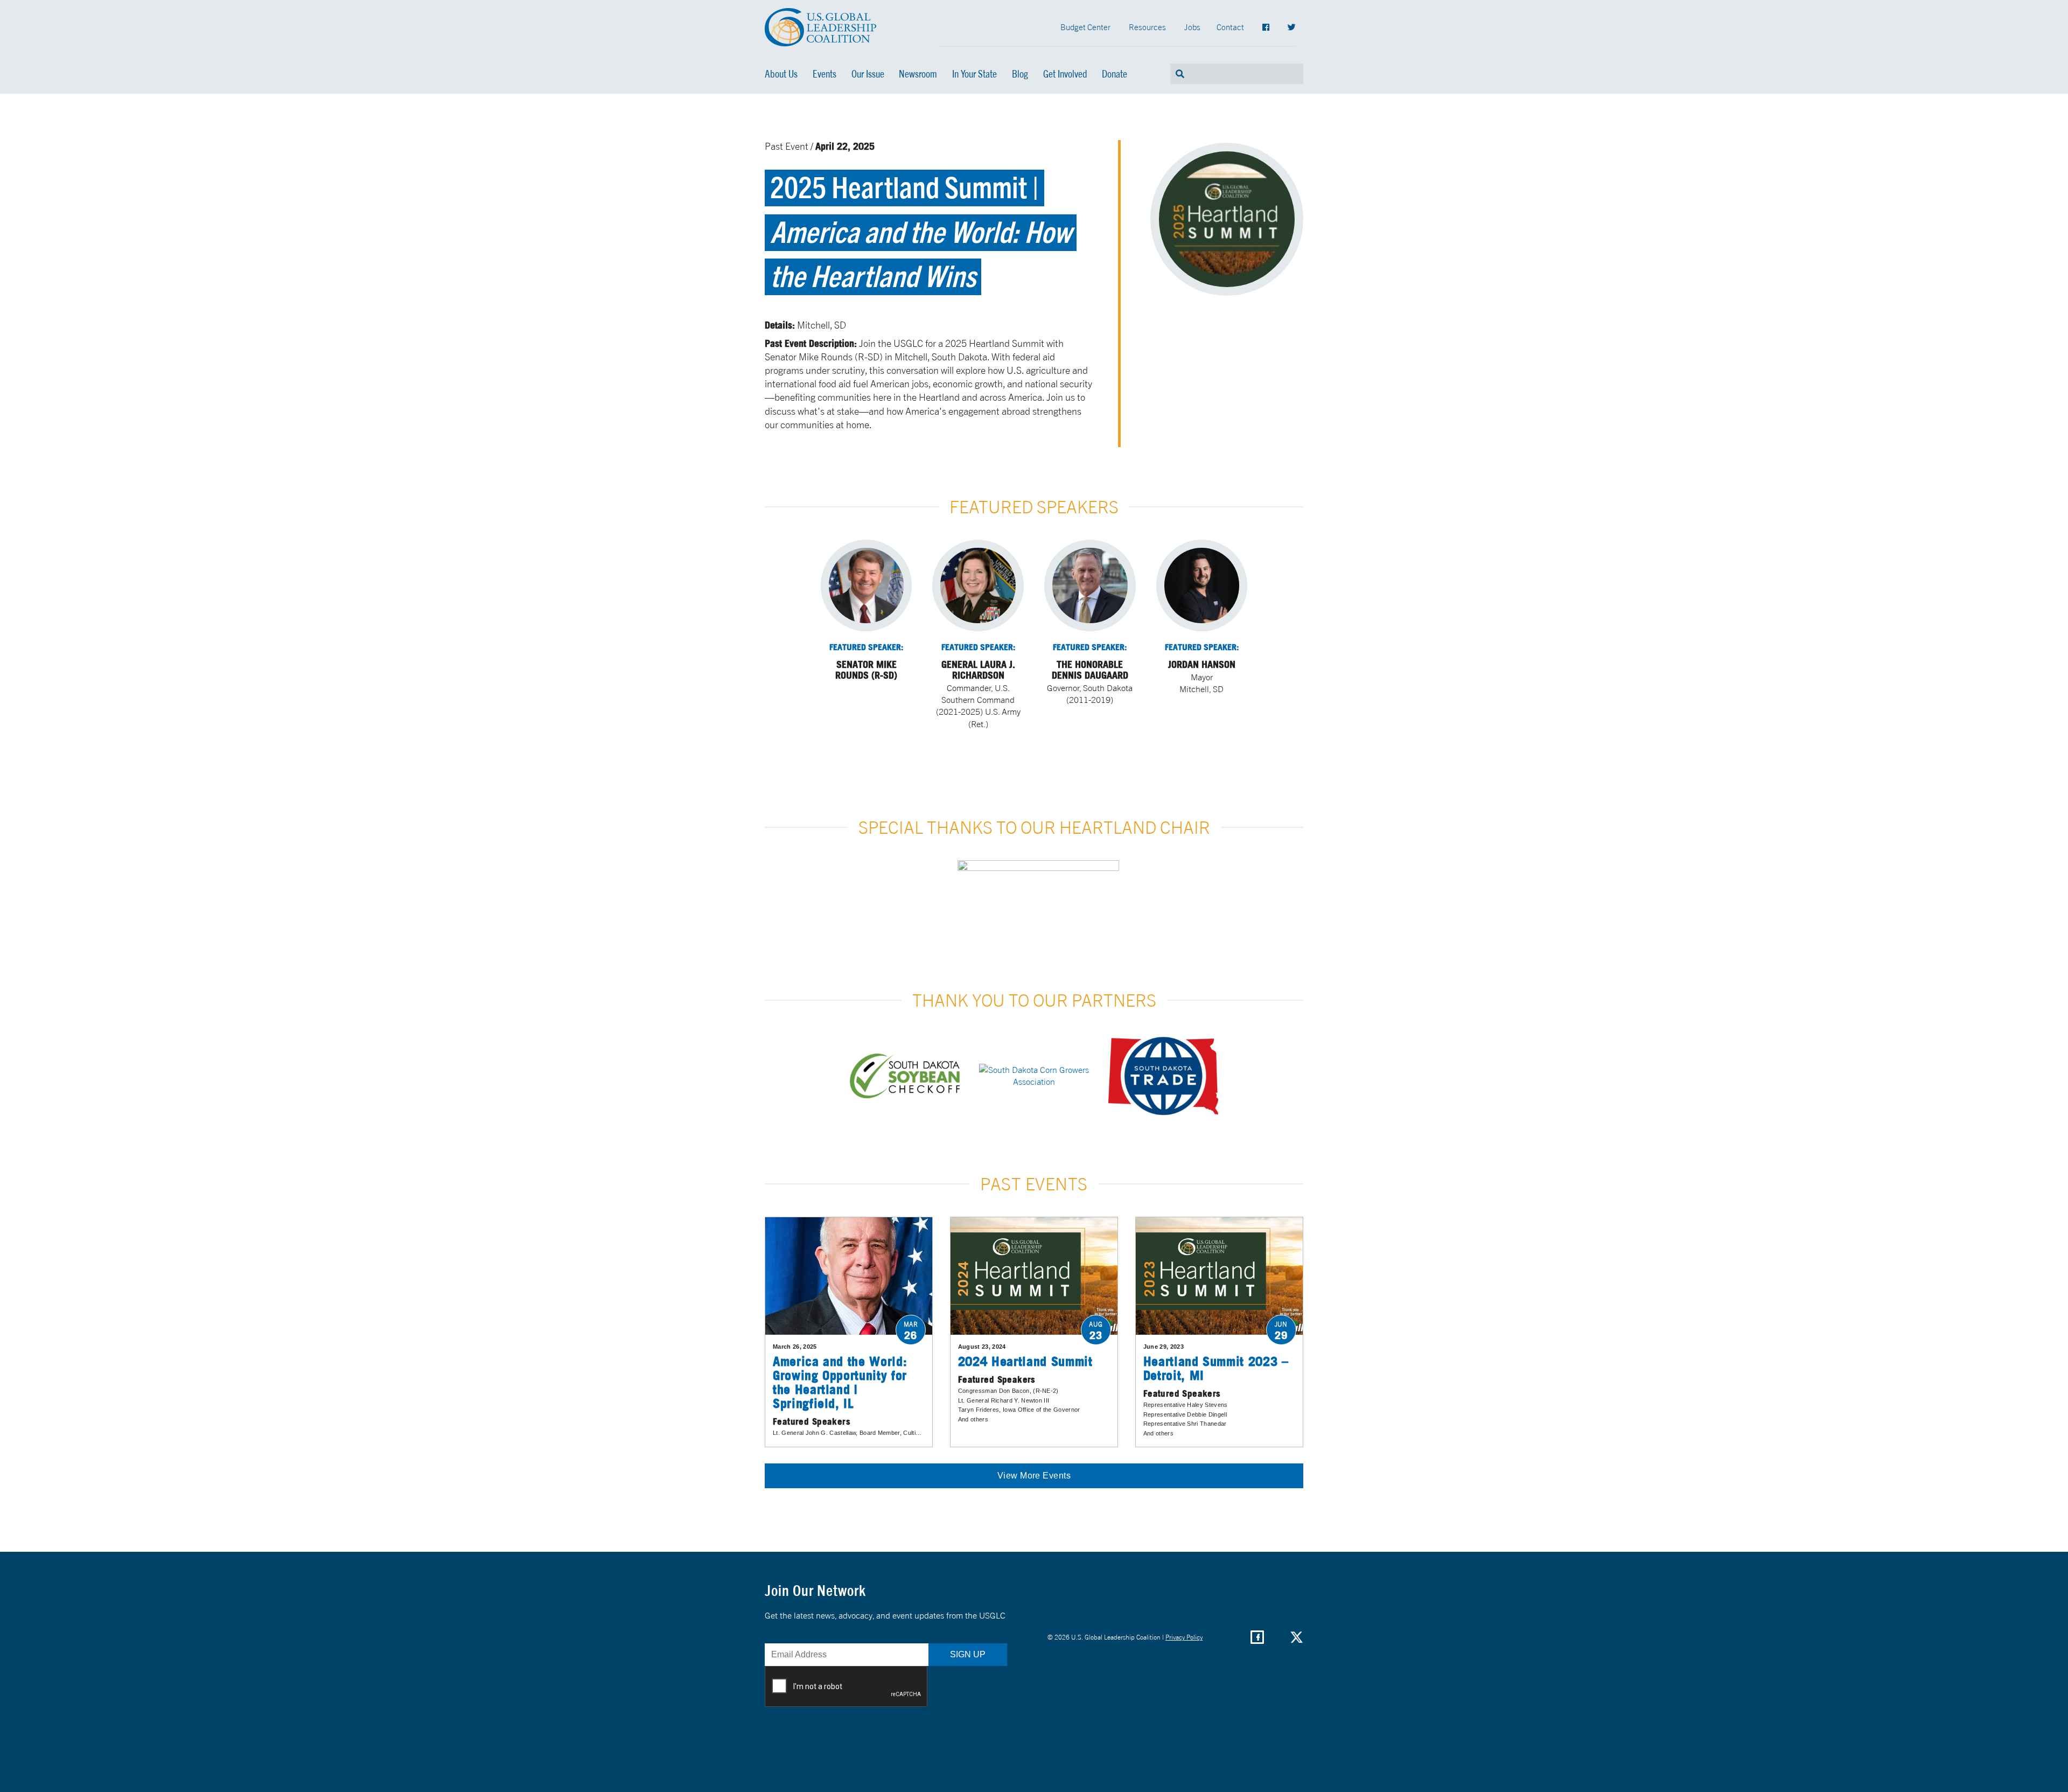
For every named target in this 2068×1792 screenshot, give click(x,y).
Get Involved (1065, 74)
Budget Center (1085, 27)
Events (825, 74)
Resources (1147, 27)
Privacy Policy (1184, 1637)
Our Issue (868, 74)
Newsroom (918, 74)
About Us (781, 74)
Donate (1115, 74)
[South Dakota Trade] (1163, 1076)
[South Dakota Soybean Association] (905, 1076)
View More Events (1034, 1476)
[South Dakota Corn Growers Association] (1034, 1076)
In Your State (974, 74)
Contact (1230, 27)
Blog (1020, 74)
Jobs (1192, 27)
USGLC (821, 27)
